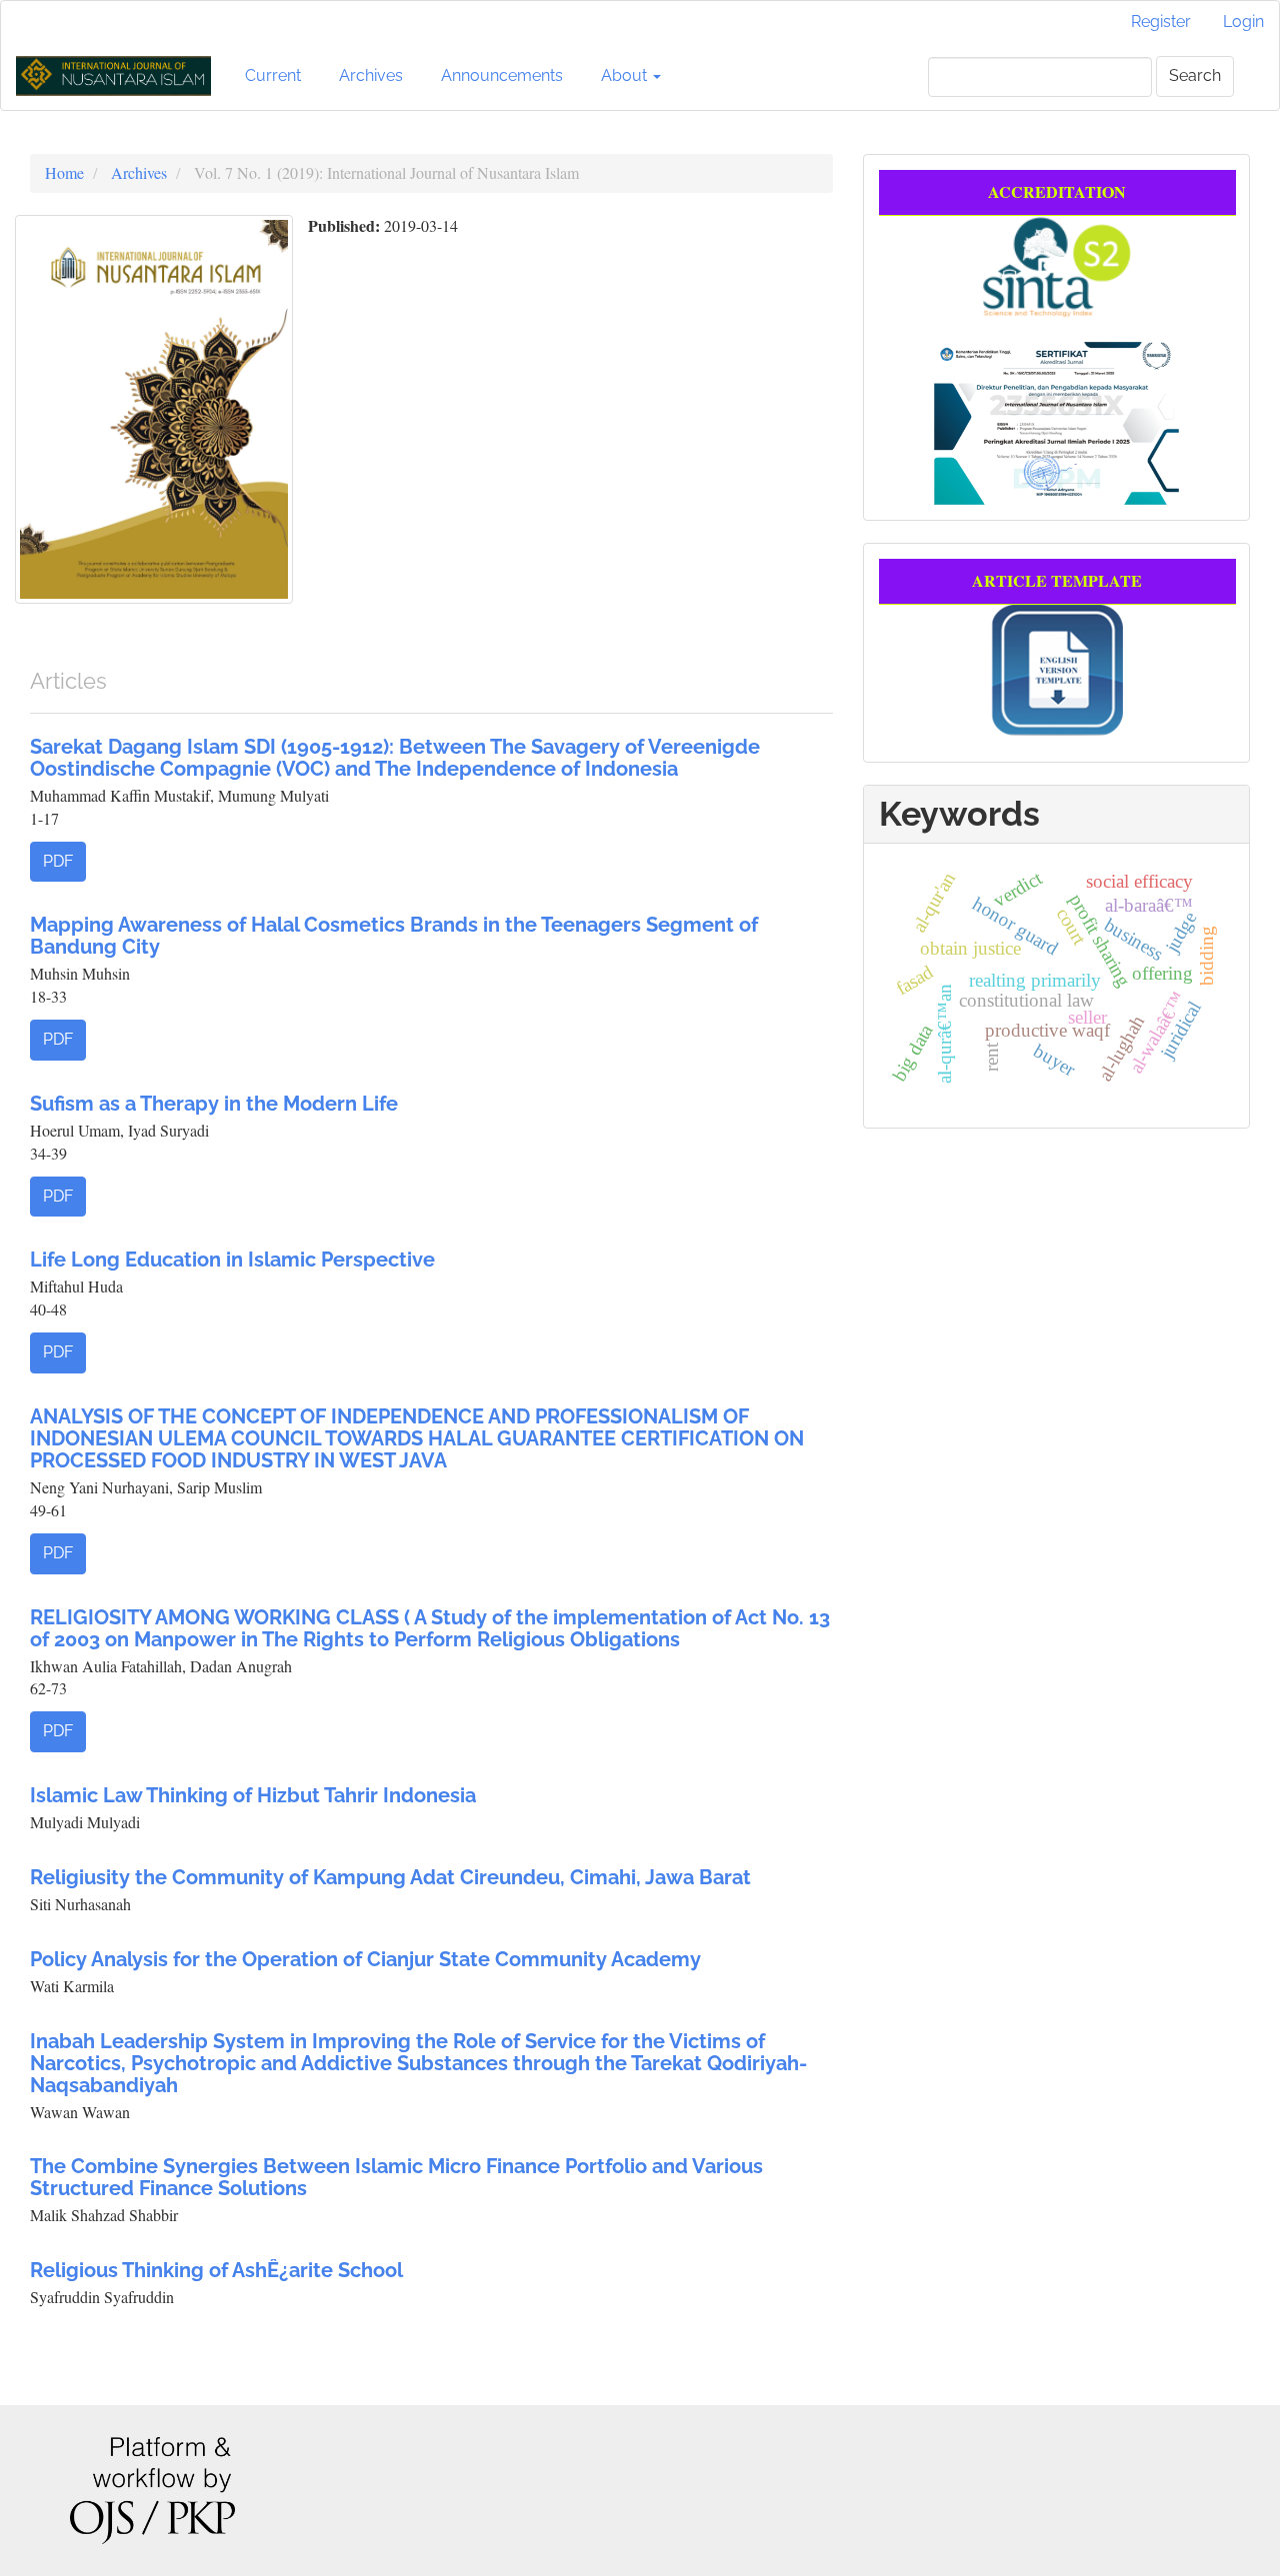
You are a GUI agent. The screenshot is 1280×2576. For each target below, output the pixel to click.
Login (1243, 21)
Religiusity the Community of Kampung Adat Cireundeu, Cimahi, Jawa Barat (390, 1877)
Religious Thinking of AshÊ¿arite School (216, 2270)
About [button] (626, 75)
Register (1161, 21)
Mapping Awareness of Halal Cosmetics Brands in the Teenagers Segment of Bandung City (394, 936)
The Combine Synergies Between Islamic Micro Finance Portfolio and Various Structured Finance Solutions (396, 2177)
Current (273, 75)
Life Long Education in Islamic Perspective (232, 1260)
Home (64, 172)
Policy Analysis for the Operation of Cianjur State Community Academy (365, 1959)
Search (1195, 75)
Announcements (502, 75)
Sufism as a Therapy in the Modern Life (214, 1104)
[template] (1057, 667)
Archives (371, 75)
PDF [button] (58, 861)
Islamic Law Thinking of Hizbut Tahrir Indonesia (253, 1795)
